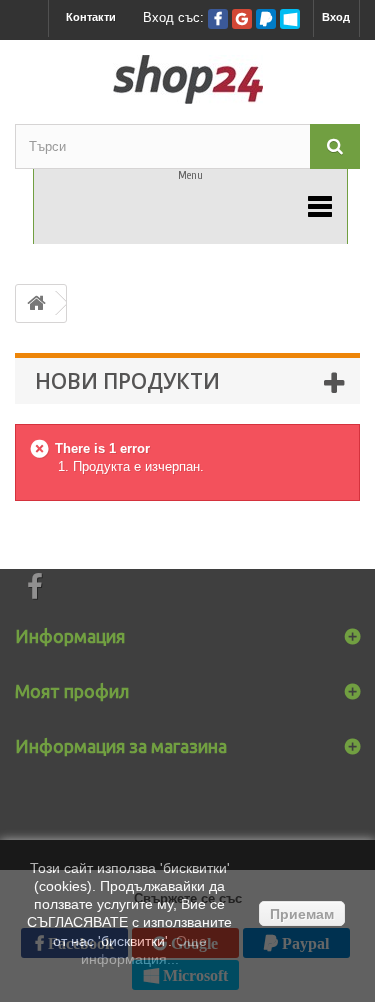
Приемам (302, 914)
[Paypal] (266, 19)
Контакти (91, 17)
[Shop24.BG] (187, 79)
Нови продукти (127, 381)
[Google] (242, 19)
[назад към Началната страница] (36, 303)
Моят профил (72, 691)
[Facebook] (218, 19)
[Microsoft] (290, 19)
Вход (336, 17)
